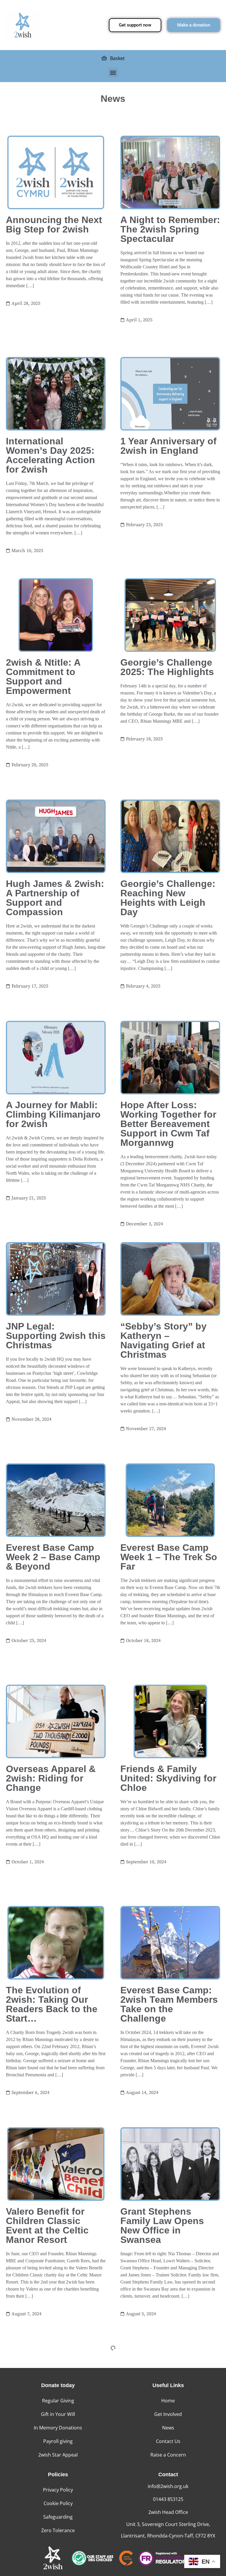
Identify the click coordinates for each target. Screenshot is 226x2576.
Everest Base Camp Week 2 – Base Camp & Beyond (53, 1557)
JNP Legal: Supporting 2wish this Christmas (56, 1336)
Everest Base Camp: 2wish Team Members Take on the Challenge (169, 2004)
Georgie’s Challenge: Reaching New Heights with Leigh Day (168, 898)
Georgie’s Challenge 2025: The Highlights (167, 667)
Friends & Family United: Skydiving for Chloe (168, 1778)
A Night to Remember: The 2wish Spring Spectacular (170, 229)
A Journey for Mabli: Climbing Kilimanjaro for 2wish (53, 1114)
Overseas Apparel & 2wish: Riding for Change (51, 1778)
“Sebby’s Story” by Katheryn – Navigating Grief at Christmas (163, 1340)
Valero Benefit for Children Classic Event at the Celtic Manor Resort (47, 2226)
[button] (113, 73)
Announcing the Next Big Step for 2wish (54, 225)
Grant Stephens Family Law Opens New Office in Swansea (162, 2226)
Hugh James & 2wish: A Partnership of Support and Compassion (55, 898)
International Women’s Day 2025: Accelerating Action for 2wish (50, 455)
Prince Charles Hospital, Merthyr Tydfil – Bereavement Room (53, 2447)
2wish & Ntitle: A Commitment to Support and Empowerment (43, 677)
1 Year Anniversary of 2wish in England (168, 446)
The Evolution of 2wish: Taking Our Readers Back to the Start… (52, 2004)
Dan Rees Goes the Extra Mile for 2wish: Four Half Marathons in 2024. (167, 2447)
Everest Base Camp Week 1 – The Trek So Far (169, 1557)
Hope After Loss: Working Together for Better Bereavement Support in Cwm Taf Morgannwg (168, 1124)
